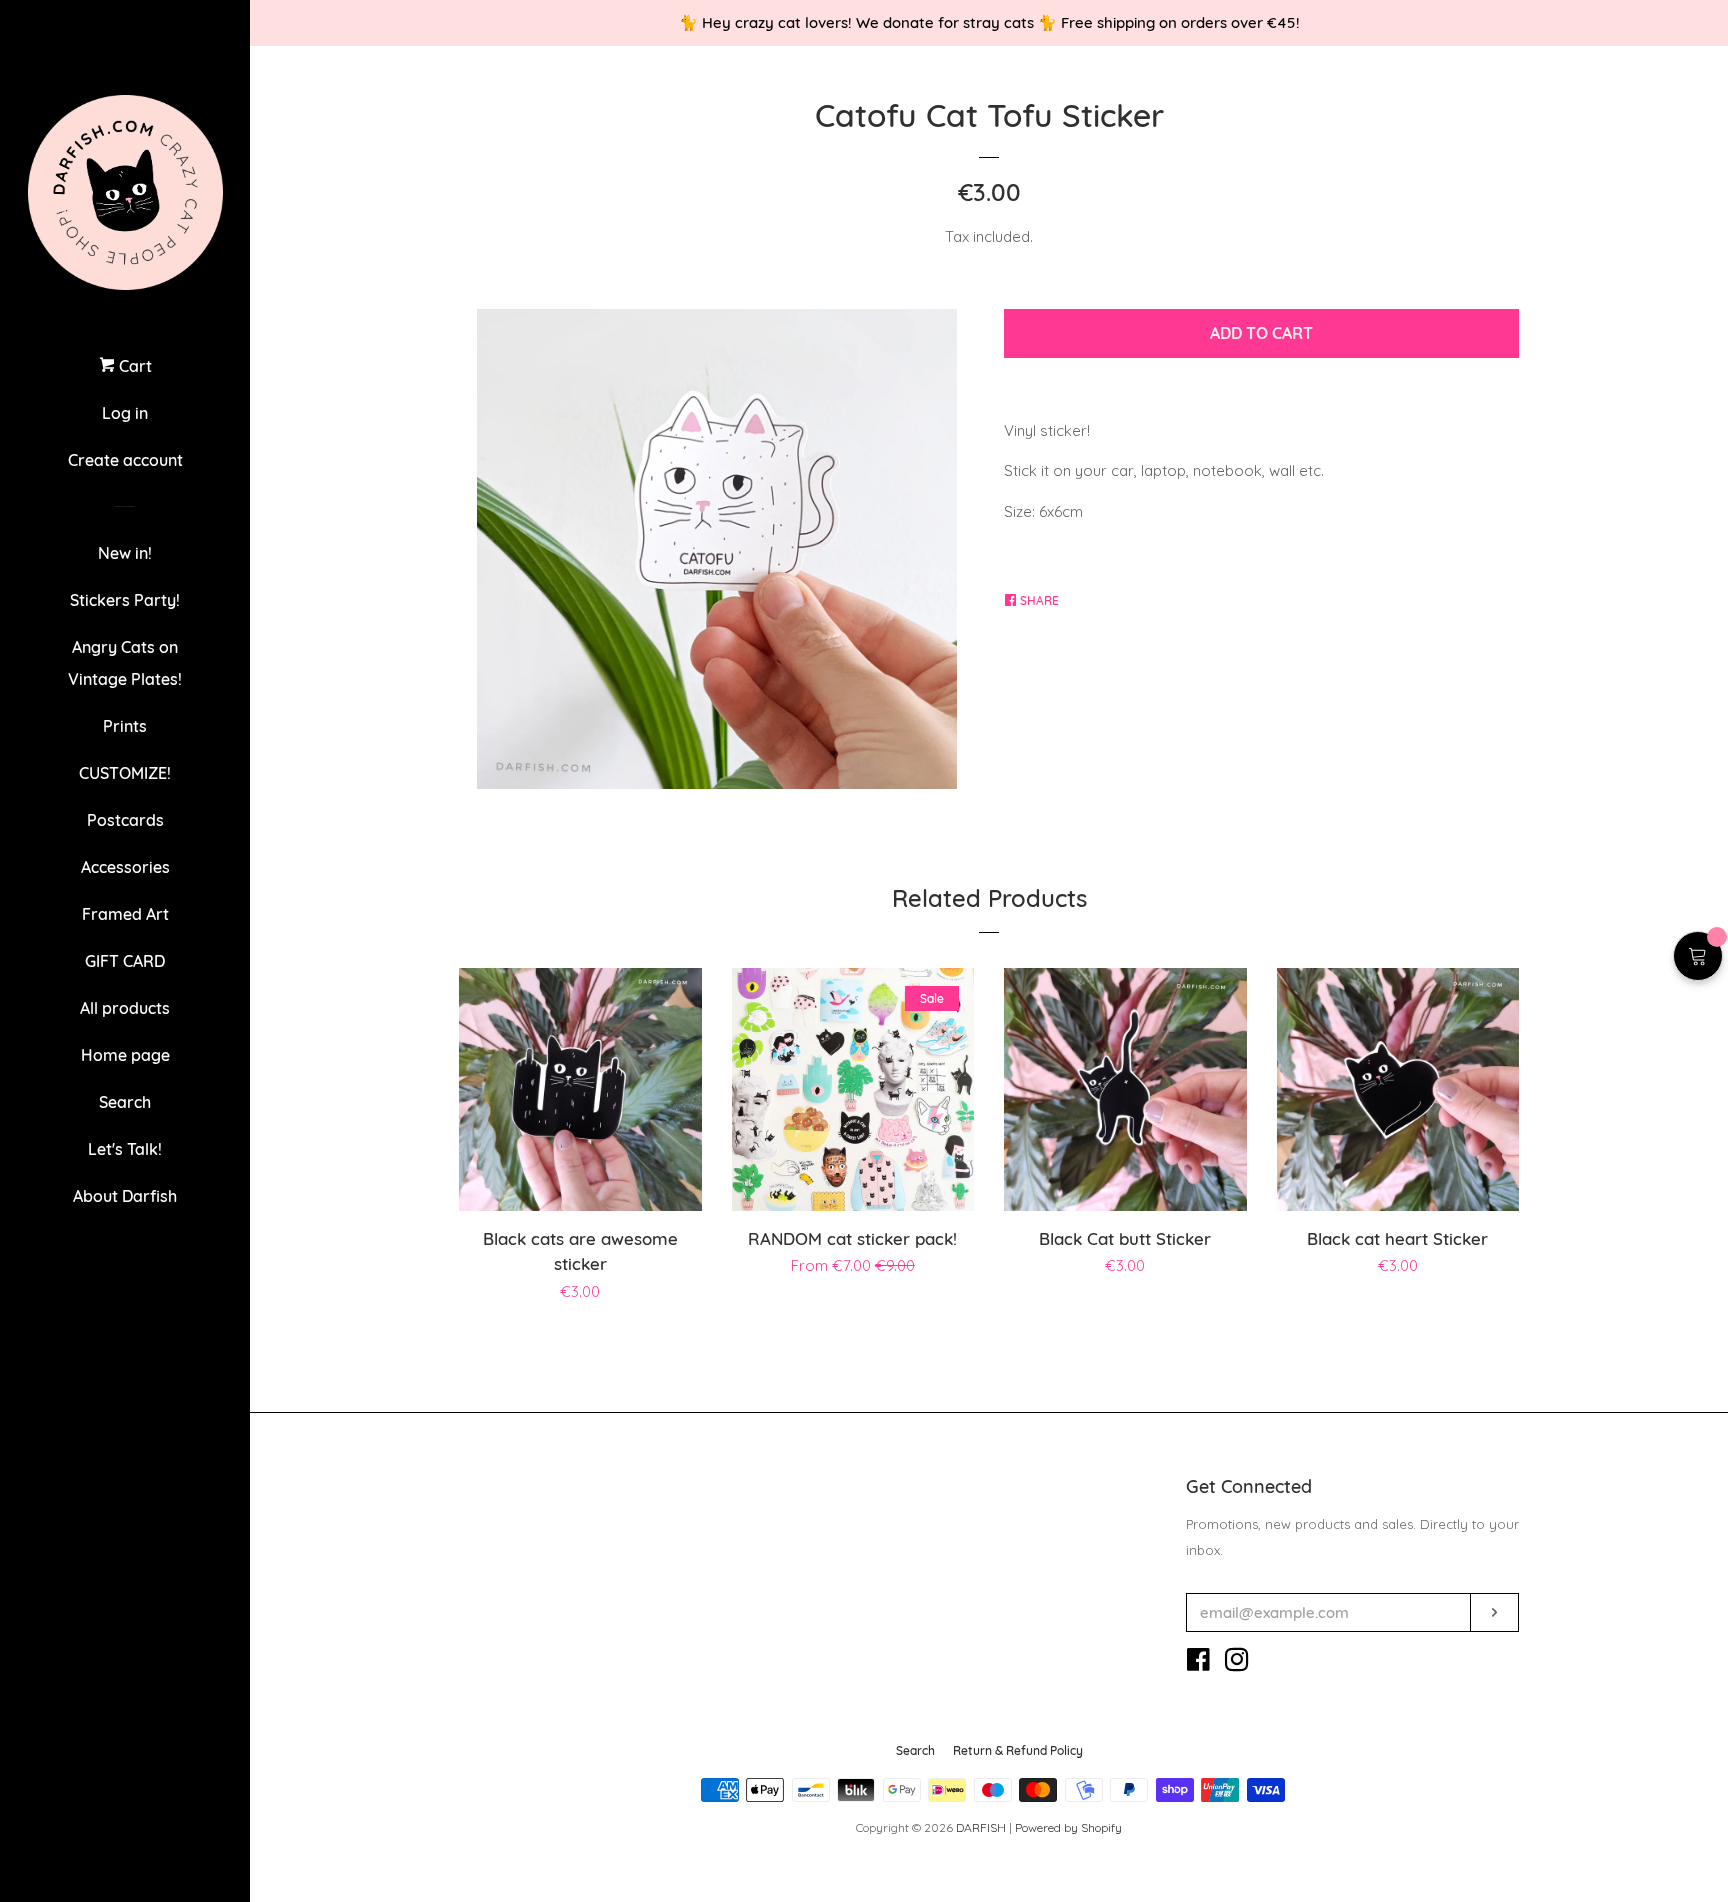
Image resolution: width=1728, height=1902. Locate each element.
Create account (125, 460)
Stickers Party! (125, 600)
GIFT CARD (125, 961)
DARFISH (981, 1827)
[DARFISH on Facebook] (1198, 1663)
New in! (125, 553)
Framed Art (125, 914)
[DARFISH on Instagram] (1237, 1663)
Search (125, 1102)
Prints (125, 726)
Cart (133, 366)
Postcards (125, 820)
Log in (125, 413)
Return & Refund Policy (1018, 1750)
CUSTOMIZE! (125, 773)
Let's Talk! (125, 1149)
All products (125, 1008)
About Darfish (125, 1196)
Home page (125, 1055)
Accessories (125, 867)
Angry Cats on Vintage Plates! (125, 663)
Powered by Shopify (1068, 1827)
